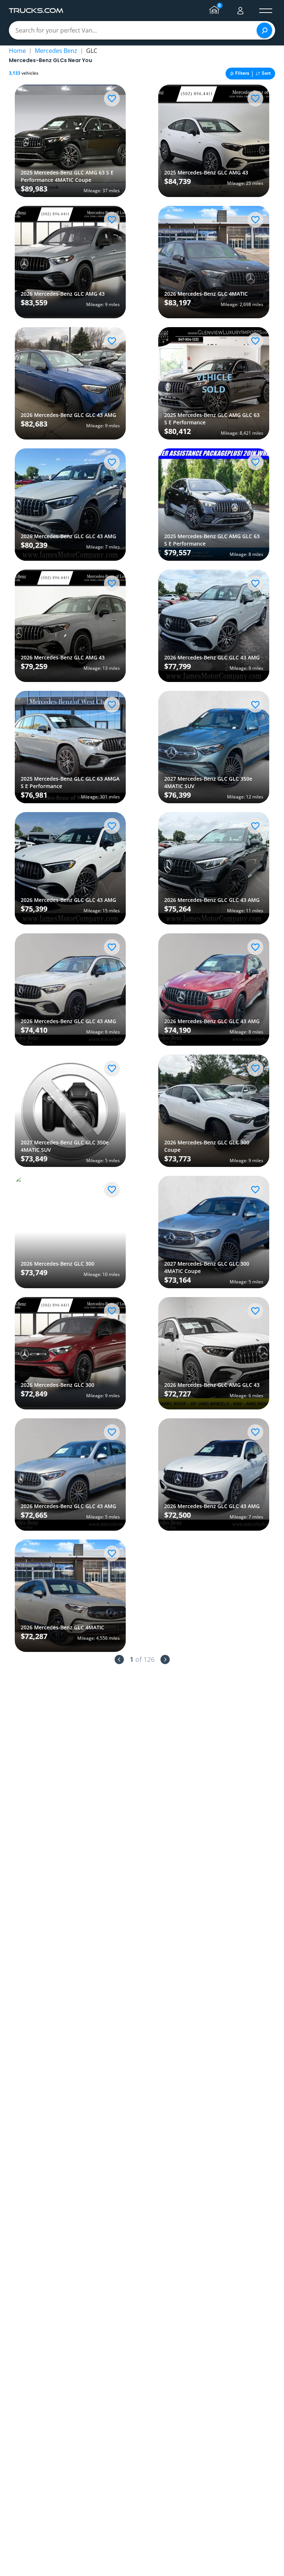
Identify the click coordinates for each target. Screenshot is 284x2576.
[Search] (264, 30)
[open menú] (266, 11)
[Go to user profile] (240, 11)
